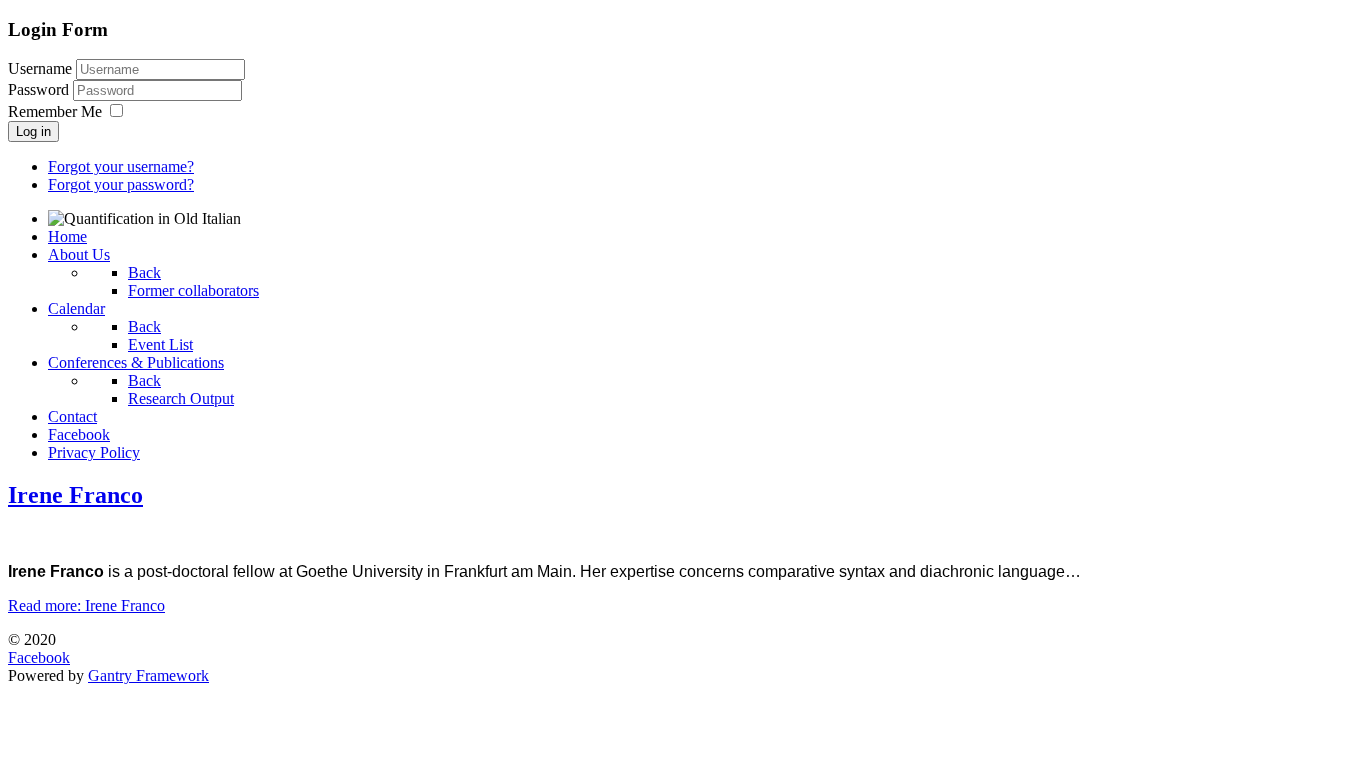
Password (40, 89)
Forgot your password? (121, 184)
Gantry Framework (148, 675)
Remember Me (55, 111)
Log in (33, 131)
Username (40, 68)
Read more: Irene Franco (86, 605)
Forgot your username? (121, 166)
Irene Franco (75, 495)
